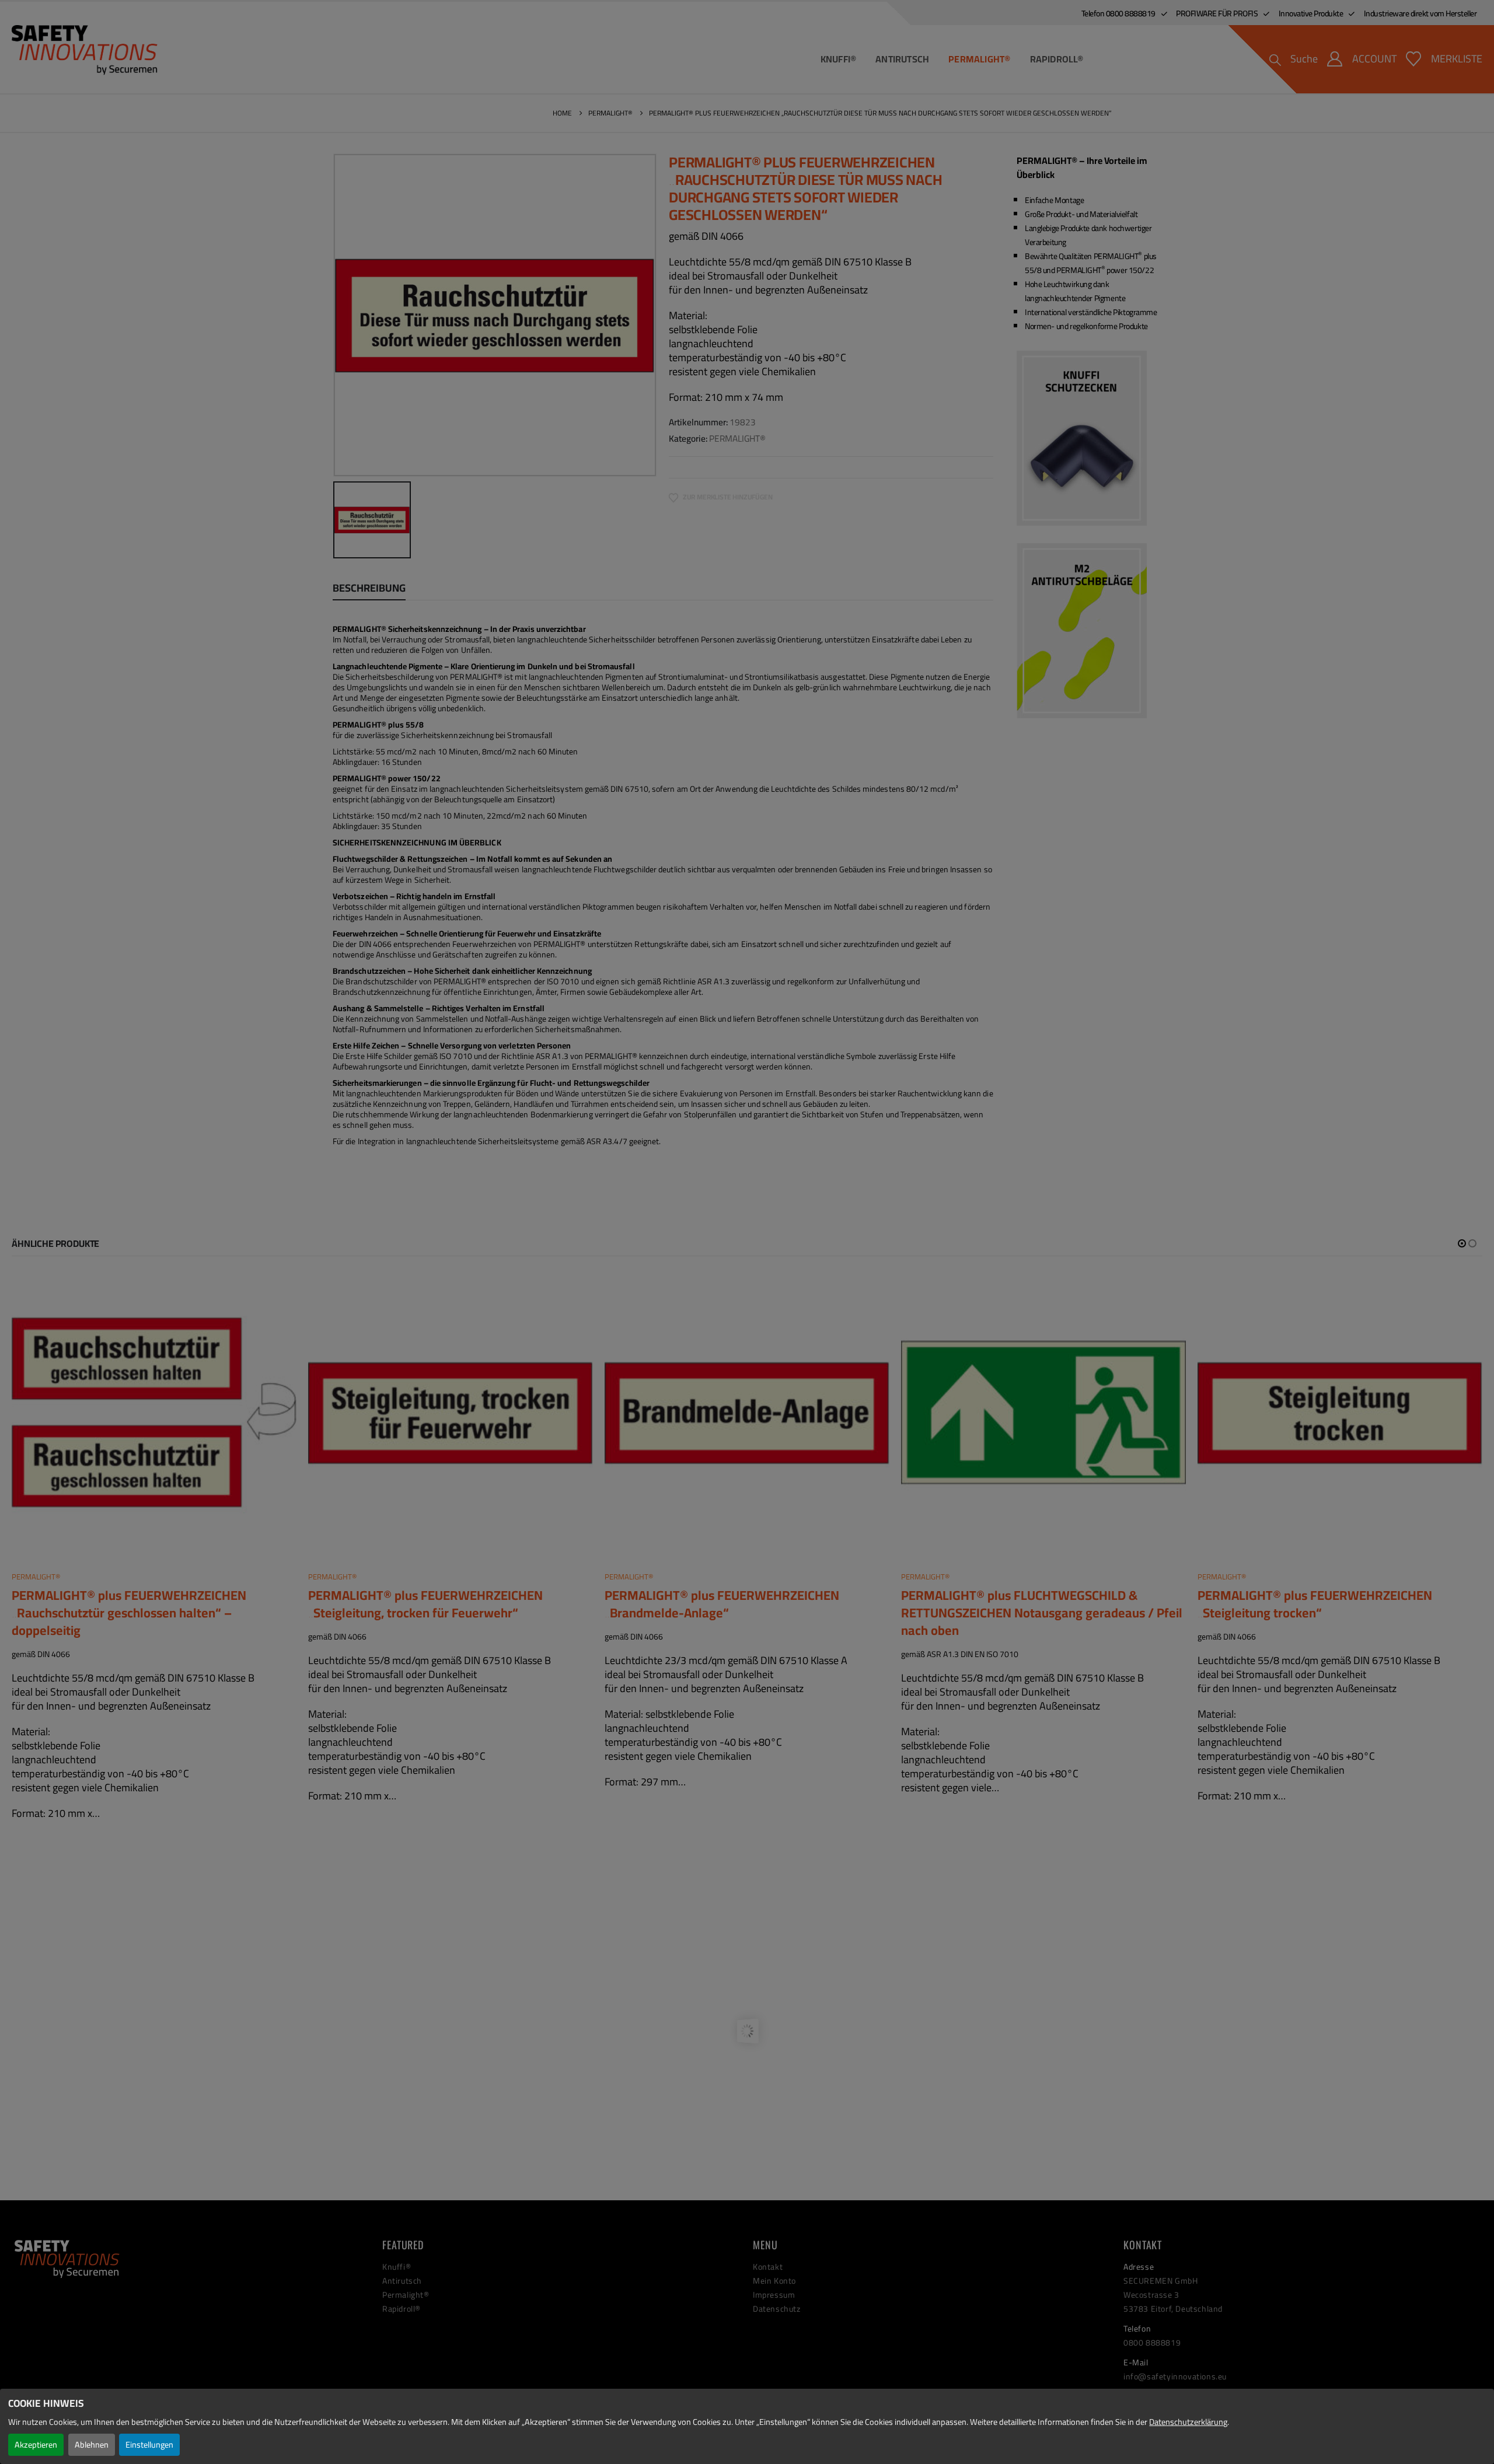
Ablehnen (92, 2444)
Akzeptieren (36, 2444)
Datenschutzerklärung (1188, 2422)
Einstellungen (149, 2444)
